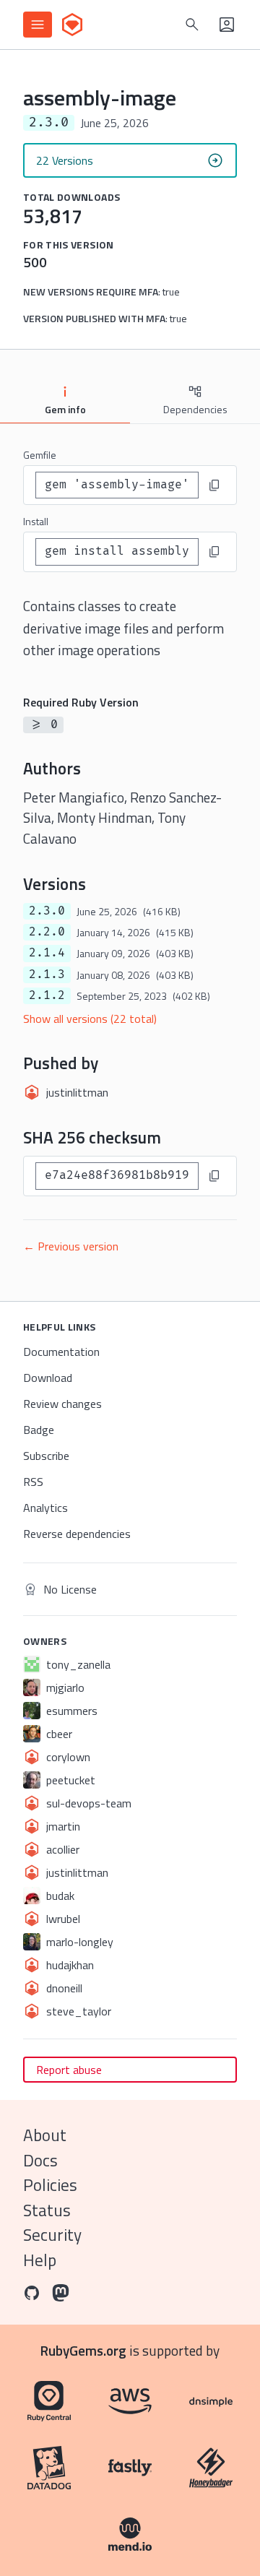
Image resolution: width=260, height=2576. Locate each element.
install (36, 521)
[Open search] (192, 25)
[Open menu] (38, 25)
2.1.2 (47, 995)
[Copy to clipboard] (214, 485)
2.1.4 (47, 953)
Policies (50, 2185)
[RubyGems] (72, 25)
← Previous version (71, 1246)
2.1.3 (47, 974)
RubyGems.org (83, 2350)
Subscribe (46, 1456)
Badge (39, 1430)
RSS (33, 1482)
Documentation (61, 1352)
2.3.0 (47, 911)
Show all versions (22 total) (90, 1019)
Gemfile (40, 455)
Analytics (45, 1508)
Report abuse (69, 2070)
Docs (40, 2160)
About (45, 2135)
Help (40, 2260)
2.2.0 (47, 932)
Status (47, 2210)
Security (52, 2235)
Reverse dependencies (77, 1534)
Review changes (62, 1404)
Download (48, 1378)
